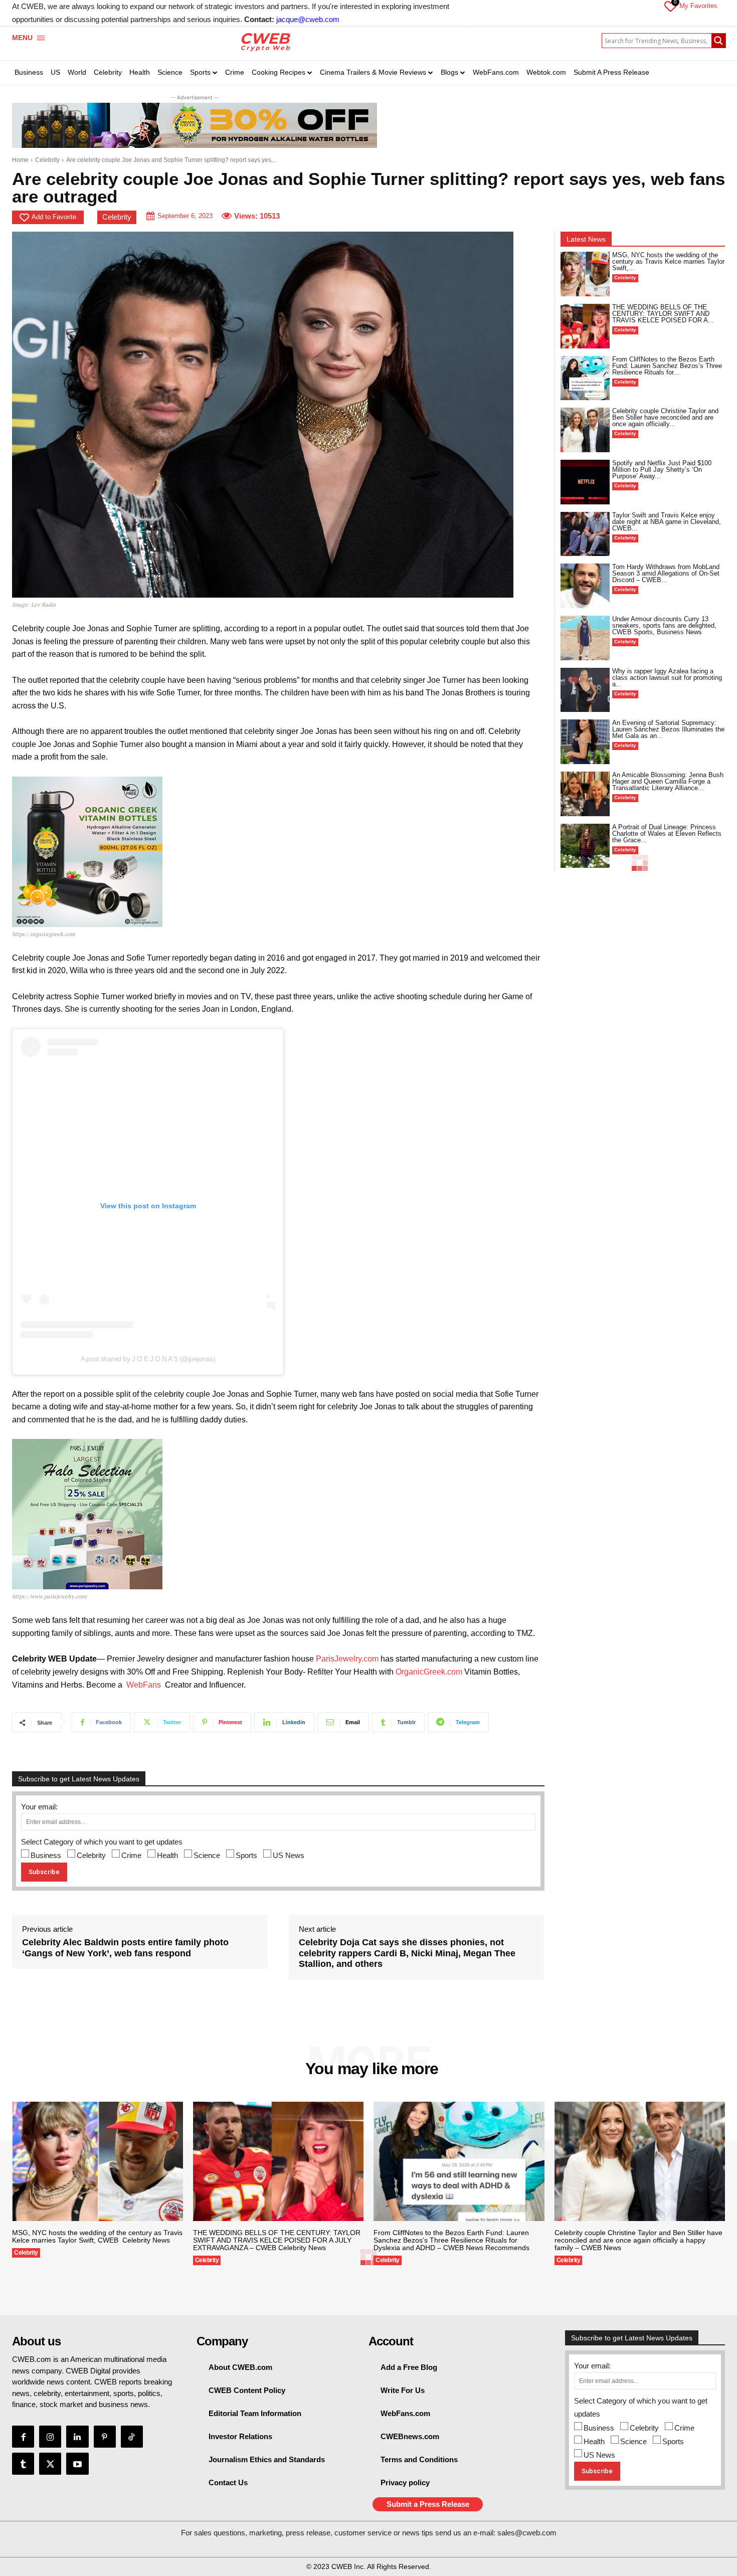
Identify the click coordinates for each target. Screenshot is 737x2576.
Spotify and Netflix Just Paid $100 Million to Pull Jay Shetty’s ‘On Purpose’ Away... (662, 470)
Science (207, 1855)
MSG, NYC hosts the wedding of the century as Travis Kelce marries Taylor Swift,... (668, 261)
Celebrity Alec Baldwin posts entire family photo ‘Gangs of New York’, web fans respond (125, 1948)
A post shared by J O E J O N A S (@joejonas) (148, 1359)
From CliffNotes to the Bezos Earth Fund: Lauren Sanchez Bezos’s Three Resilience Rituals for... (667, 366)
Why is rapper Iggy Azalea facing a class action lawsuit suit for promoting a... (667, 678)
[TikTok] (132, 2437)
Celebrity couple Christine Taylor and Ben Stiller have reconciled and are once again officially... (665, 417)
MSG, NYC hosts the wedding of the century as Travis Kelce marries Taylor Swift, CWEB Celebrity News (97, 2236)
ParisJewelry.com (347, 1659)
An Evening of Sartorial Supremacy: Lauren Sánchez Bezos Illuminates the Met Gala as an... (668, 729)
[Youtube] (77, 2464)
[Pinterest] (105, 2437)
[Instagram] (50, 2437)
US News (289, 1855)
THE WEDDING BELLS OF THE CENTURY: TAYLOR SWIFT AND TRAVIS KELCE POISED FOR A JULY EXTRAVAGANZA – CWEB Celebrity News (277, 2240)
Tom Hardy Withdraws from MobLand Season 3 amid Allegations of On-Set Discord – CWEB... (666, 573)
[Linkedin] (77, 2437)
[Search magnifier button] (718, 41)
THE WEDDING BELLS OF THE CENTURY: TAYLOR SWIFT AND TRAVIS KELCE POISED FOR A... (663, 314)
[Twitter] (50, 2464)
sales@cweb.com (527, 2533)
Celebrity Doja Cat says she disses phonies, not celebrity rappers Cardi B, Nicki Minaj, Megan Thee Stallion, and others (407, 1953)
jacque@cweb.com (308, 19)
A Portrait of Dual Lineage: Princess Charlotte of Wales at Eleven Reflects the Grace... (667, 834)
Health (167, 1855)
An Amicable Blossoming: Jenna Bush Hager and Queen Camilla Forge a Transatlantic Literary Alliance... (668, 781)
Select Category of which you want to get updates (102, 1842)
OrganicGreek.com (429, 1672)
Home (20, 160)
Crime (131, 1855)
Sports (246, 1855)
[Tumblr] (23, 2464)
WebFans (144, 1685)
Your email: (39, 1807)
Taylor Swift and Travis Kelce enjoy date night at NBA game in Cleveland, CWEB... (667, 522)
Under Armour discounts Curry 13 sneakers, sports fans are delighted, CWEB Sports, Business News (664, 625)
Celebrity (47, 160)
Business (46, 1855)
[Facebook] (23, 2437)
